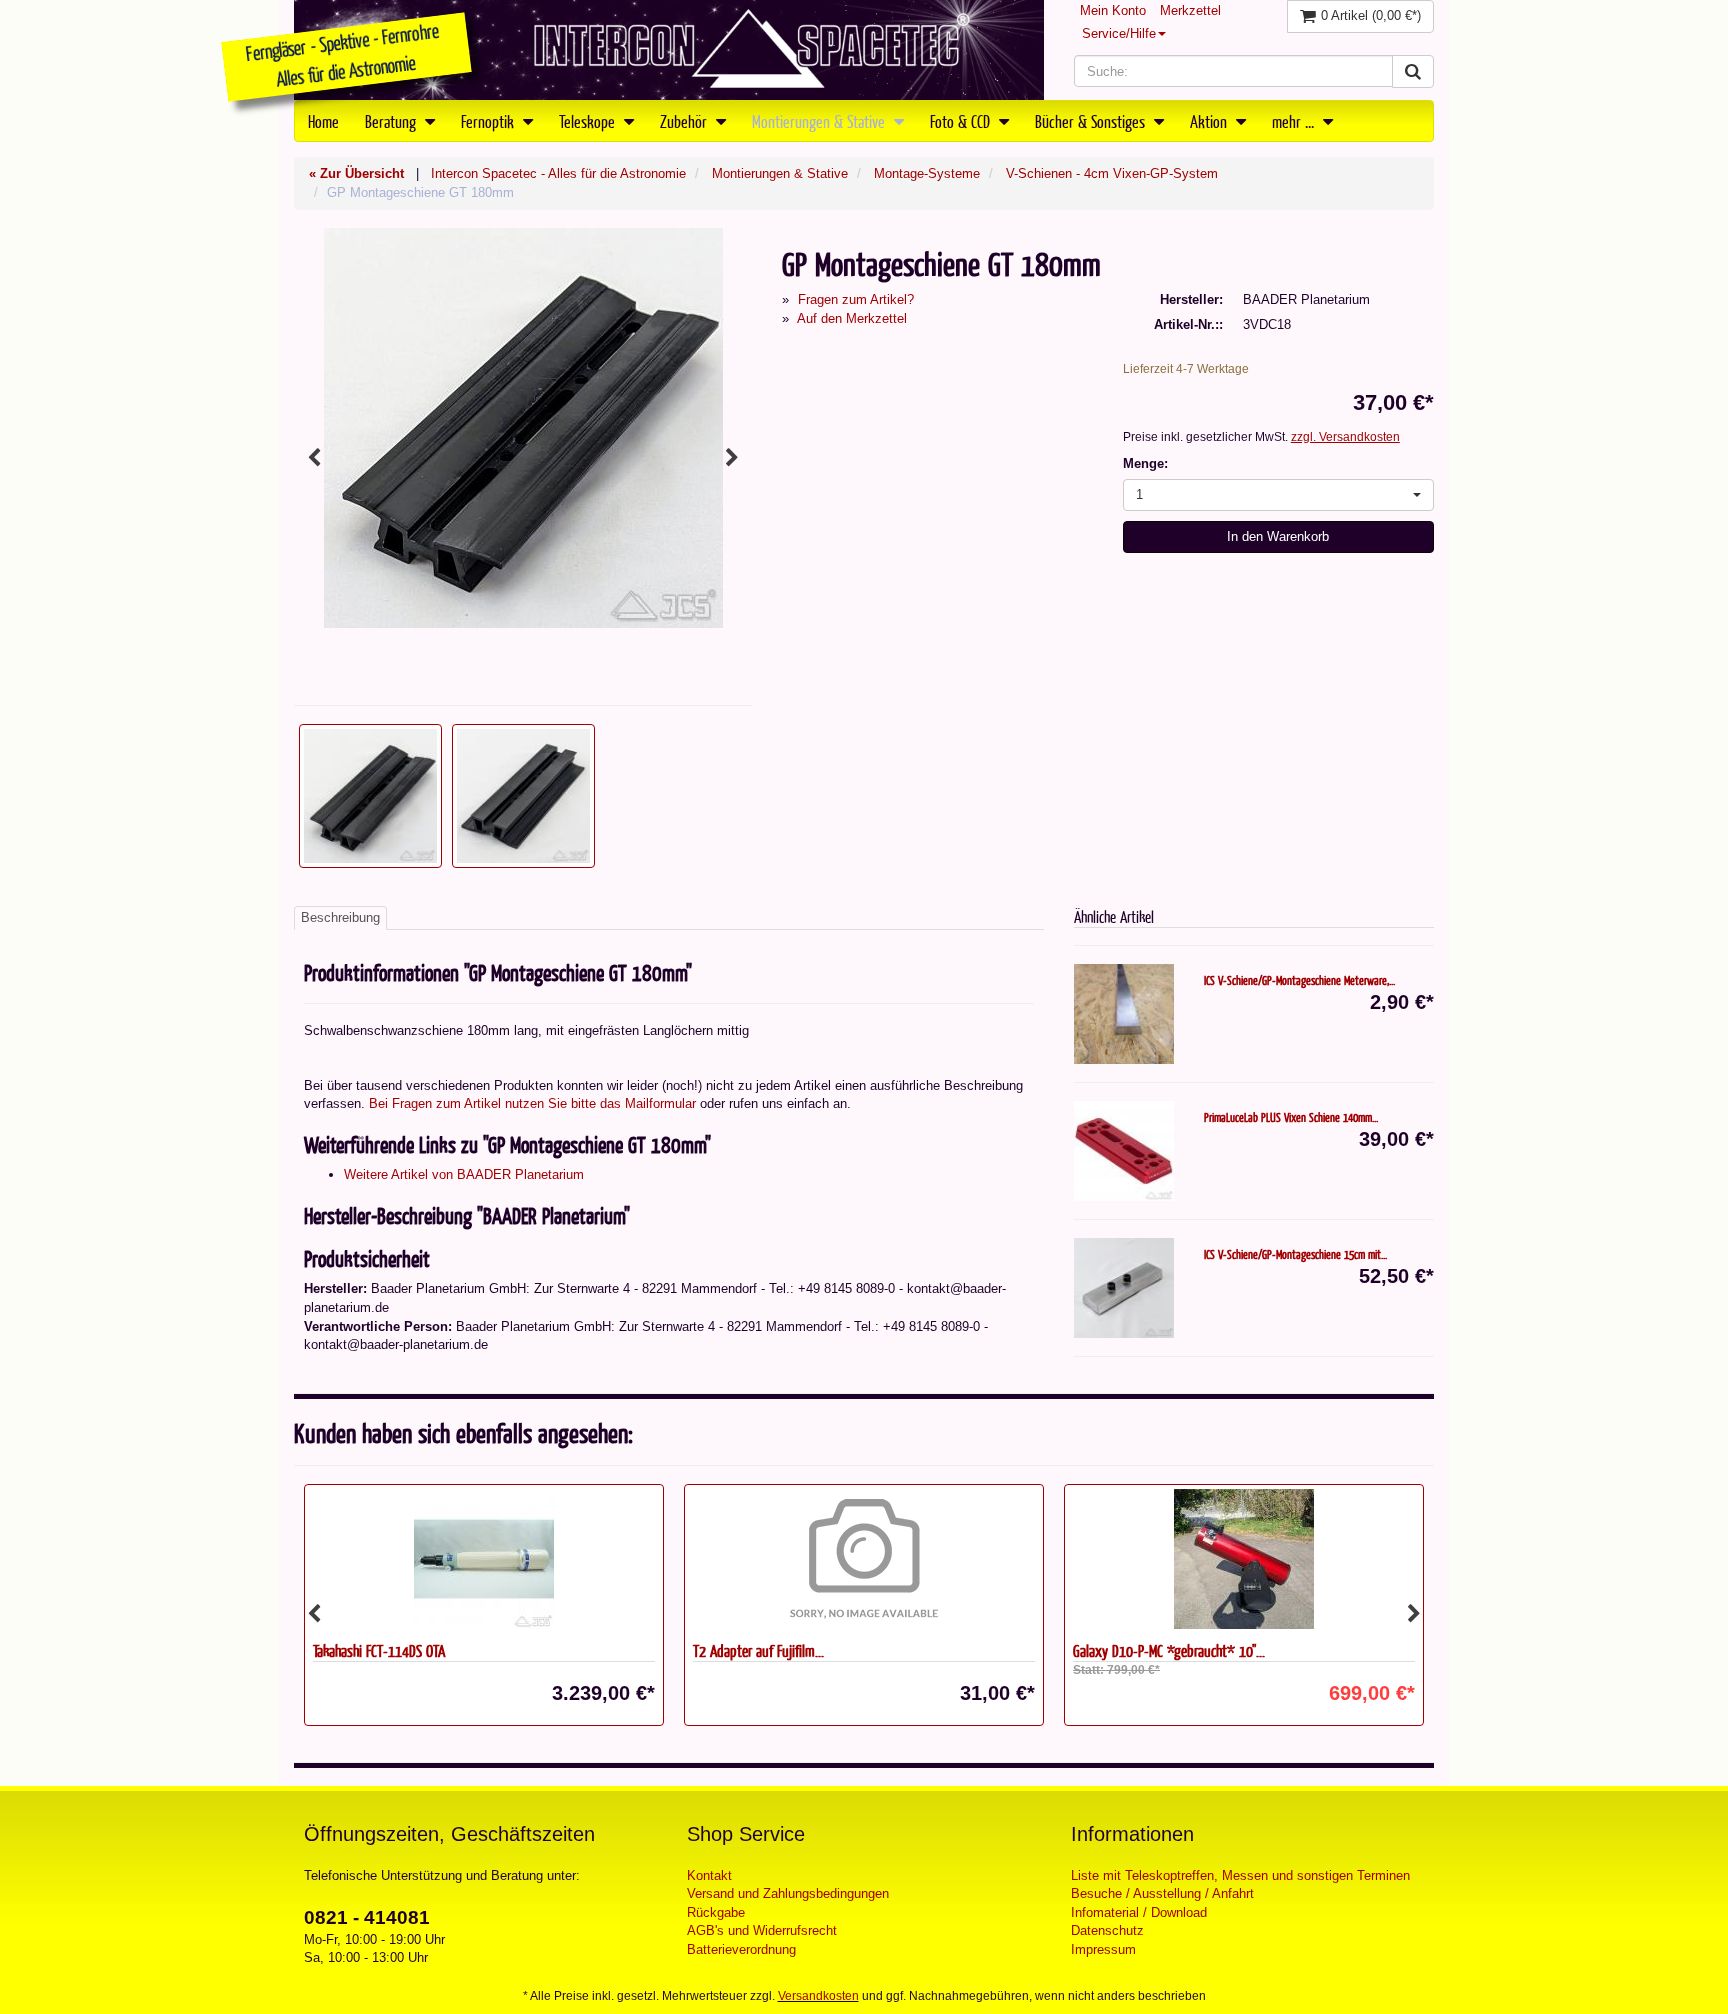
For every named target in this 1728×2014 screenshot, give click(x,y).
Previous (314, 458)
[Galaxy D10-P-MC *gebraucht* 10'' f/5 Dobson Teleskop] (1244, 1559)
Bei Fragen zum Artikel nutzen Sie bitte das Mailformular (532, 1103)
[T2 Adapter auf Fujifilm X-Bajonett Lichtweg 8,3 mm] (864, 1559)
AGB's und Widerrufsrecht (762, 1930)
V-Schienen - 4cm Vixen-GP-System (1112, 173)
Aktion (1210, 121)
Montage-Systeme (927, 173)
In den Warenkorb (1278, 536)
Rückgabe (716, 1912)
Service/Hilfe (1119, 33)
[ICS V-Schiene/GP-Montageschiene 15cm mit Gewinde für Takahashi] (1124, 1288)
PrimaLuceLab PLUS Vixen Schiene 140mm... (1291, 1117)
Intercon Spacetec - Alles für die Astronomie (558, 173)
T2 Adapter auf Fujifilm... (758, 1650)
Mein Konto (1113, 10)
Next (732, 458)
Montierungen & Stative (820, 121)
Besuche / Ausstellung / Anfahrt (1162, 1893)
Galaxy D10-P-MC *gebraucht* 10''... (1169, 1650)
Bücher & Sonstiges (1092, 121)
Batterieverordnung (741, 1949)
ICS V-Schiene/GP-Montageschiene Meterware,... (1299, 980)
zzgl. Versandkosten (1345, 437)
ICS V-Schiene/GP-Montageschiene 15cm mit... (1295, 1254)
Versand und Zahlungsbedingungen (788, 1893)
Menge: (1145, 463)
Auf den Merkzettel (852, 318)
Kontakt (709, 1875)
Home (323, 121)
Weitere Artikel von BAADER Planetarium (464, 1174)
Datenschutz (1107, 1930)
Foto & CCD (962, 121)
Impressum (1103, 1949)
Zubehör (685, 121)
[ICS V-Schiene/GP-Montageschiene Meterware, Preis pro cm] (1124, 1014)
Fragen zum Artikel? (856, 299)
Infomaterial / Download (1139, 1912)
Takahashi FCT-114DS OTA (379, 1650)
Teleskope (589, 121)
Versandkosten (818, 1996)
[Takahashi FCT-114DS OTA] (484, 1559)
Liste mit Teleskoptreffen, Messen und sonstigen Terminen (1240, 1875)
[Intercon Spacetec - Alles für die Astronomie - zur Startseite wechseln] (669, 50)
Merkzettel (1190, 10)
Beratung (392, 121)
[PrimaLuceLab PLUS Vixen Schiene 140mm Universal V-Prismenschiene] (1124, 1151)
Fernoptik (489, 121)
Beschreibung (340, 917)
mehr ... (1295, 121)
